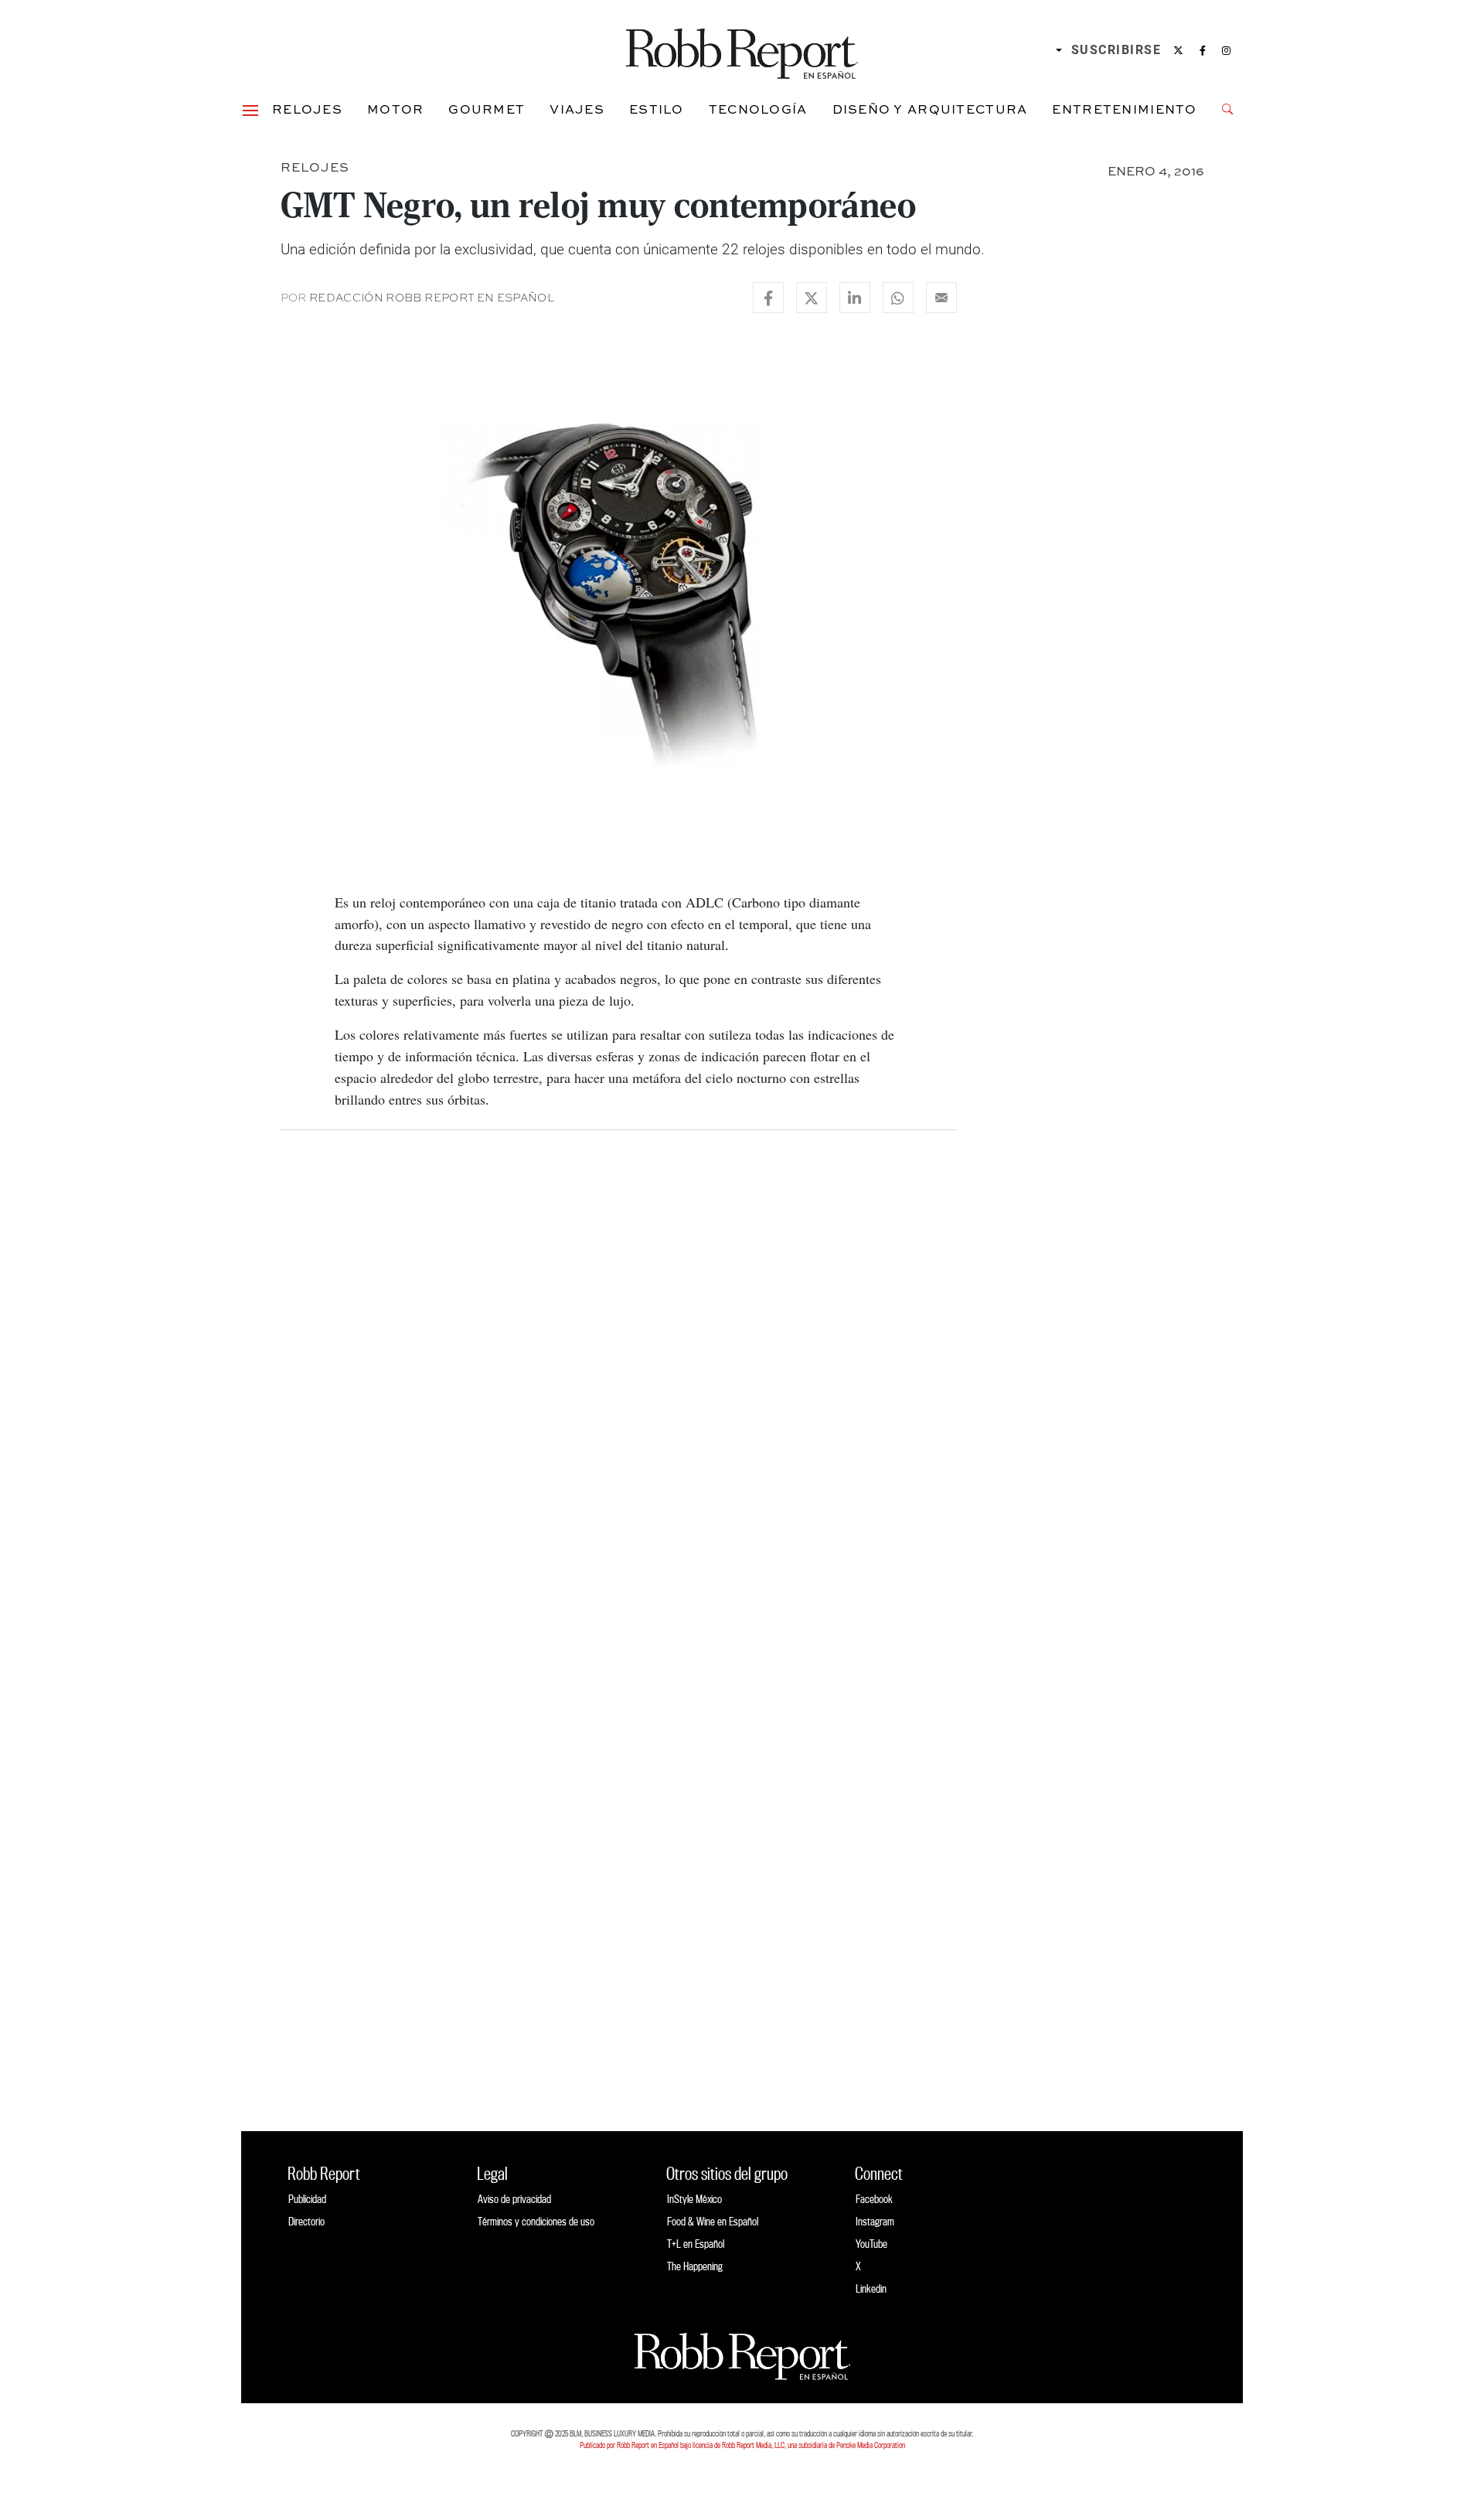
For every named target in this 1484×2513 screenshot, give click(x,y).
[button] (250, 109)
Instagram (875, 2221)
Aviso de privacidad (514, 2199)
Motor (395, 109)
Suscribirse (1116, 50)
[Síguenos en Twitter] (1178, 50)
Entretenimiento (1124, 109)
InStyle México (694, 2199)
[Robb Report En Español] (742, 51)
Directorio (306, 2221)
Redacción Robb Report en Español (432, 298)
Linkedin (871, 2288)
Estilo (657, 109)
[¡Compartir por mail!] (941, 298)
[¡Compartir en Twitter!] (812, 298)
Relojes (307, 109)
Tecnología (758, 109)
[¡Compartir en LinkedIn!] (855, 298)
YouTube (871, 2244)
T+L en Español (696, 2244)
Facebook (874, 2199)
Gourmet (487, 109)
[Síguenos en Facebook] (1203, 50)
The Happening (695, 2266)
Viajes (577, 109)
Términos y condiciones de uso (536, 2221)
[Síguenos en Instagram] (1226, 50)
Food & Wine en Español (713, 2221)
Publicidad (307, 2199)
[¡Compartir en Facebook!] (768, 298)
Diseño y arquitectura (930, 109)
